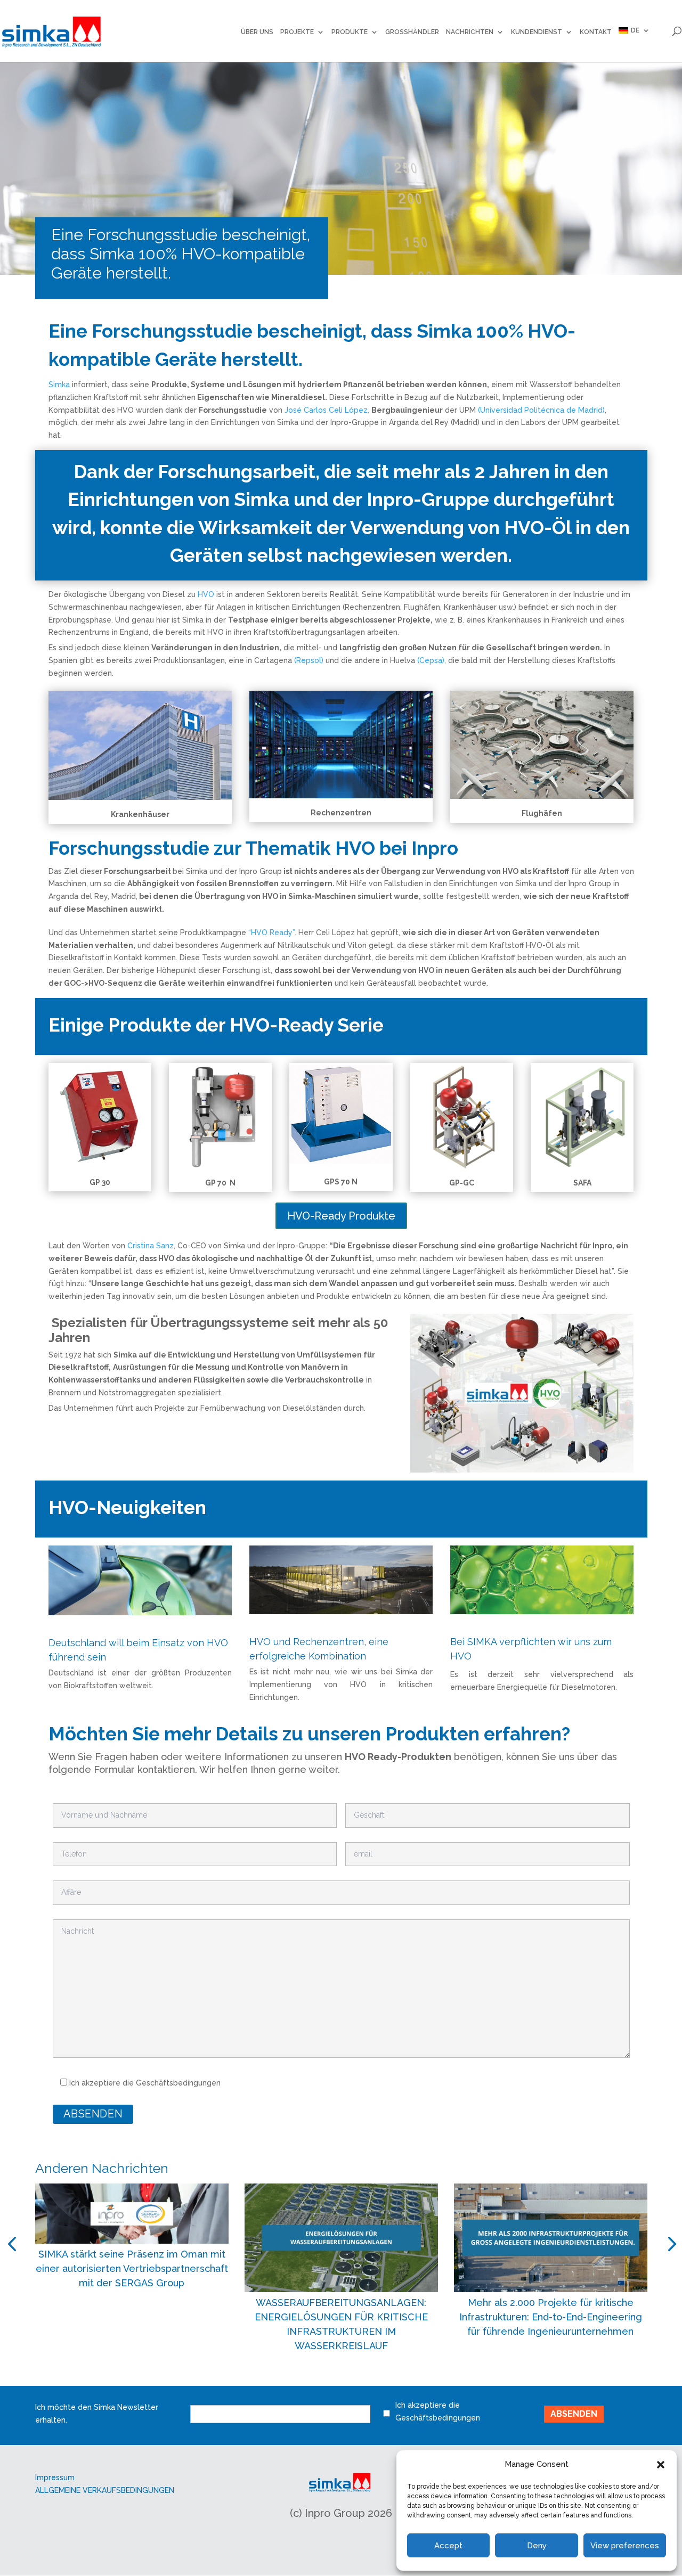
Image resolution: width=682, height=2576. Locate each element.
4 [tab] (321, 2376)
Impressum (55, 2477)
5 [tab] (337, 2376)
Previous (14, 2244)
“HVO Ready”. (271, 933)
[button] (661, 2465)
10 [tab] (417, 2376)
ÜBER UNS (257, 32)
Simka (59, 385)
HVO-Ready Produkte (341, 1216)
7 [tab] (369, 2376)
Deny (537, 2546)
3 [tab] (305, 2376)
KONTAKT (596, 32)
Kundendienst (537, 32)
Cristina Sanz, (151, 1246)
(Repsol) (309, 660)
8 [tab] (385, 2376)
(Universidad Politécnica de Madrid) (541, 410)
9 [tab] (401, 2376)
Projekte (297, 32)
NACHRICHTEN (470, 32)
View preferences (625, 2546)
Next (669, 2244)
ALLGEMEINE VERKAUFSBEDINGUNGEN (105, 2490)
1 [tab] (273, 2376)
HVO (206, 594)
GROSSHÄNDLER (412, 32)
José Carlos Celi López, (327, 410)
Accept (448, 2546)
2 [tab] (289, 2376)
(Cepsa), (432, 660)
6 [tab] (353, 2376)
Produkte (350, 32)
